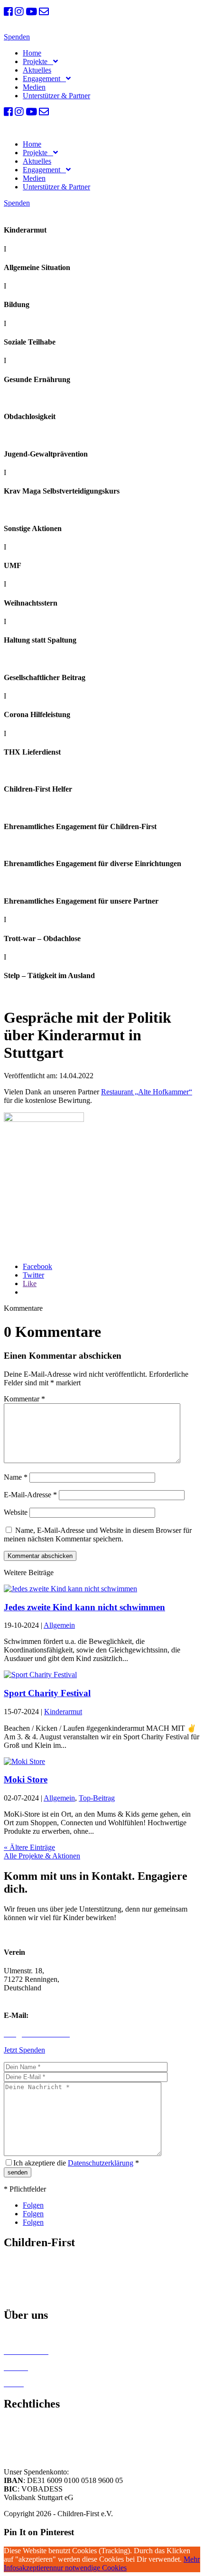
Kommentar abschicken (40, 1556)
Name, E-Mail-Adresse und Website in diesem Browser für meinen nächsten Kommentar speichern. (98, 1535)
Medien (34, 87)
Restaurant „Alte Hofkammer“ (147, 1092)
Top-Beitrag (97, 1798)
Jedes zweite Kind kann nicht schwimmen (84, 1607)
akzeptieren (36, 2568)
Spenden (17, 37)
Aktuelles (37, 70)
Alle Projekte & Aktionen (42, 1856)
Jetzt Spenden (24, 2050)
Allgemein (59, 1625)
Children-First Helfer (35, 2335)
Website (16, 1512)
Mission (16, 2263)
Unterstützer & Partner (56, 96)
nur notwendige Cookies (90, 2568)
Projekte (37, 61)
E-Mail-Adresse (30, 1495)
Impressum (20, 2423)
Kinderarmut (63, 1712)
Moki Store (26, 1779)
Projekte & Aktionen (35, 2279)
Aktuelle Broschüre (33, 2295)
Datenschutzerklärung (101, 2163)
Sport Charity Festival (47, 1693)
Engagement (43, 79)
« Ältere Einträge (29, 1847)
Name (16, 1477)
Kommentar (24, 1399)
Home (32, 53)
